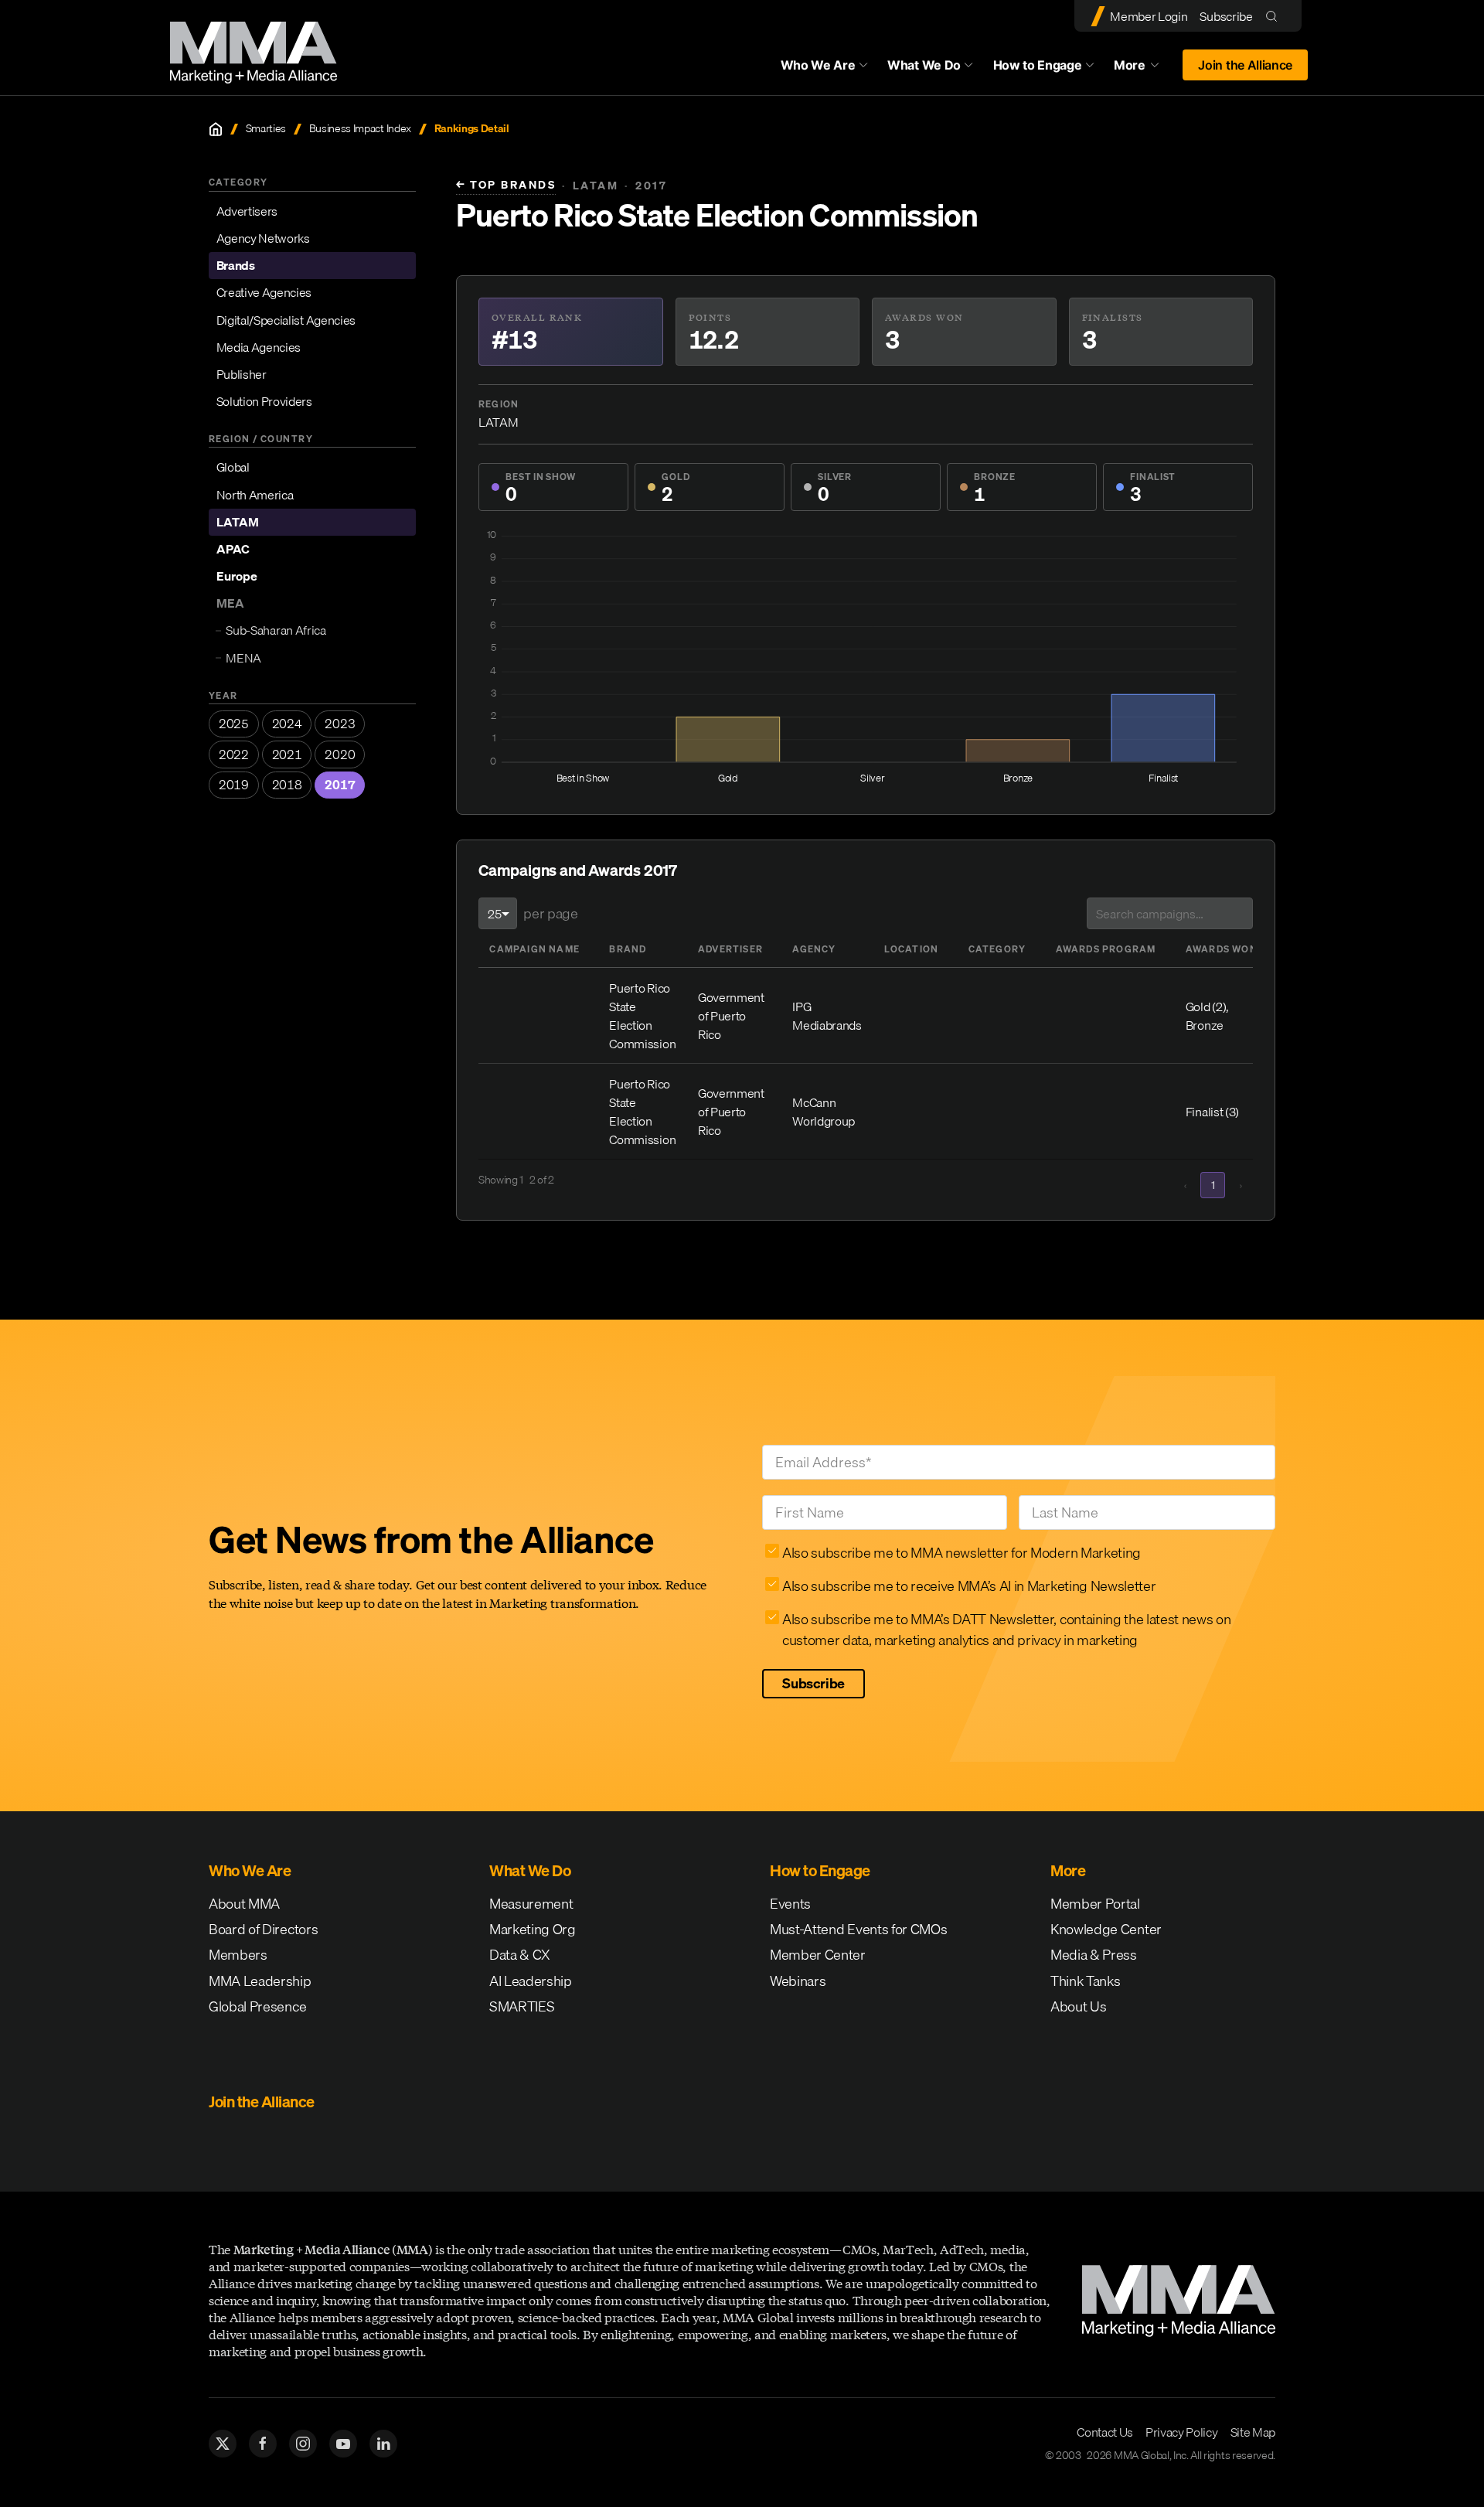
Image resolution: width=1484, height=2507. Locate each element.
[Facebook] (263, 2444)
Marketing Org (533, 1929)
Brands (236, 265)
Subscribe (1226, 16)
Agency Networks (263, 238)
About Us (1078, 2006)
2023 (340, 724)
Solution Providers (264, 401)
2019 (234, 785)
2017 (340, 785)
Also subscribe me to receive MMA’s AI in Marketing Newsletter (969, 1586)
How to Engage (1038, 65)
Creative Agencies (264, 292)
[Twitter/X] (223, 2444)
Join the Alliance (1245, 65)
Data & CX (520, 1955)
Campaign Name (534, 949)
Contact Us (1105, 2432)
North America (255, 495)
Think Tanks (1085, 1981)
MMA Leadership (260, 1981)
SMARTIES (522, 2006)
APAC (233, 549)
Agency (814, 949)
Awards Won (1222, 949)
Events (790, 1904)
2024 (287, 724)
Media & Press (1094, 1955)
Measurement (531, 1904)
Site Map (1253, 2432)
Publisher (242, 374)
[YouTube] (343, 2444)
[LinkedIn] (383, 2444)
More (1144, 69)
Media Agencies (259, 347)
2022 (234, 754)
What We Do (924, 65)
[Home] (216, 129)
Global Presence (257, 2006)
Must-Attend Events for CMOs (858, 1929)
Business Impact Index (360, 129)
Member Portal (1095, 1904)
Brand (628, 949)
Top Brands (506, 185)
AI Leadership (531, 1981)
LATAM (238, 522)
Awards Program (1106, 949)
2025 (234, 724)
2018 (287, 785)
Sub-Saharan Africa (276, 630)
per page (550, 913)
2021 (287, 754)
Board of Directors (263, 1929)
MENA (243, 658)
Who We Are (818, 65)
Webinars (798, 1981)
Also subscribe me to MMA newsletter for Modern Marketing (962, 1553)
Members (238, 1955)
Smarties (266, 129)
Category (997, 949)
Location (912, 949)
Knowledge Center (1106, 1929)
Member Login (1149, 16)
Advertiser (730, 949)
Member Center (818, 1955)
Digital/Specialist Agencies (286, 319)
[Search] (1275, 16)
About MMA (244, 1904)
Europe (237, 576)
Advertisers (247, 211)
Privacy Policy (1182, 2432)
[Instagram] (303, 2444)
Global (233, 467)
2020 (340, 754)
